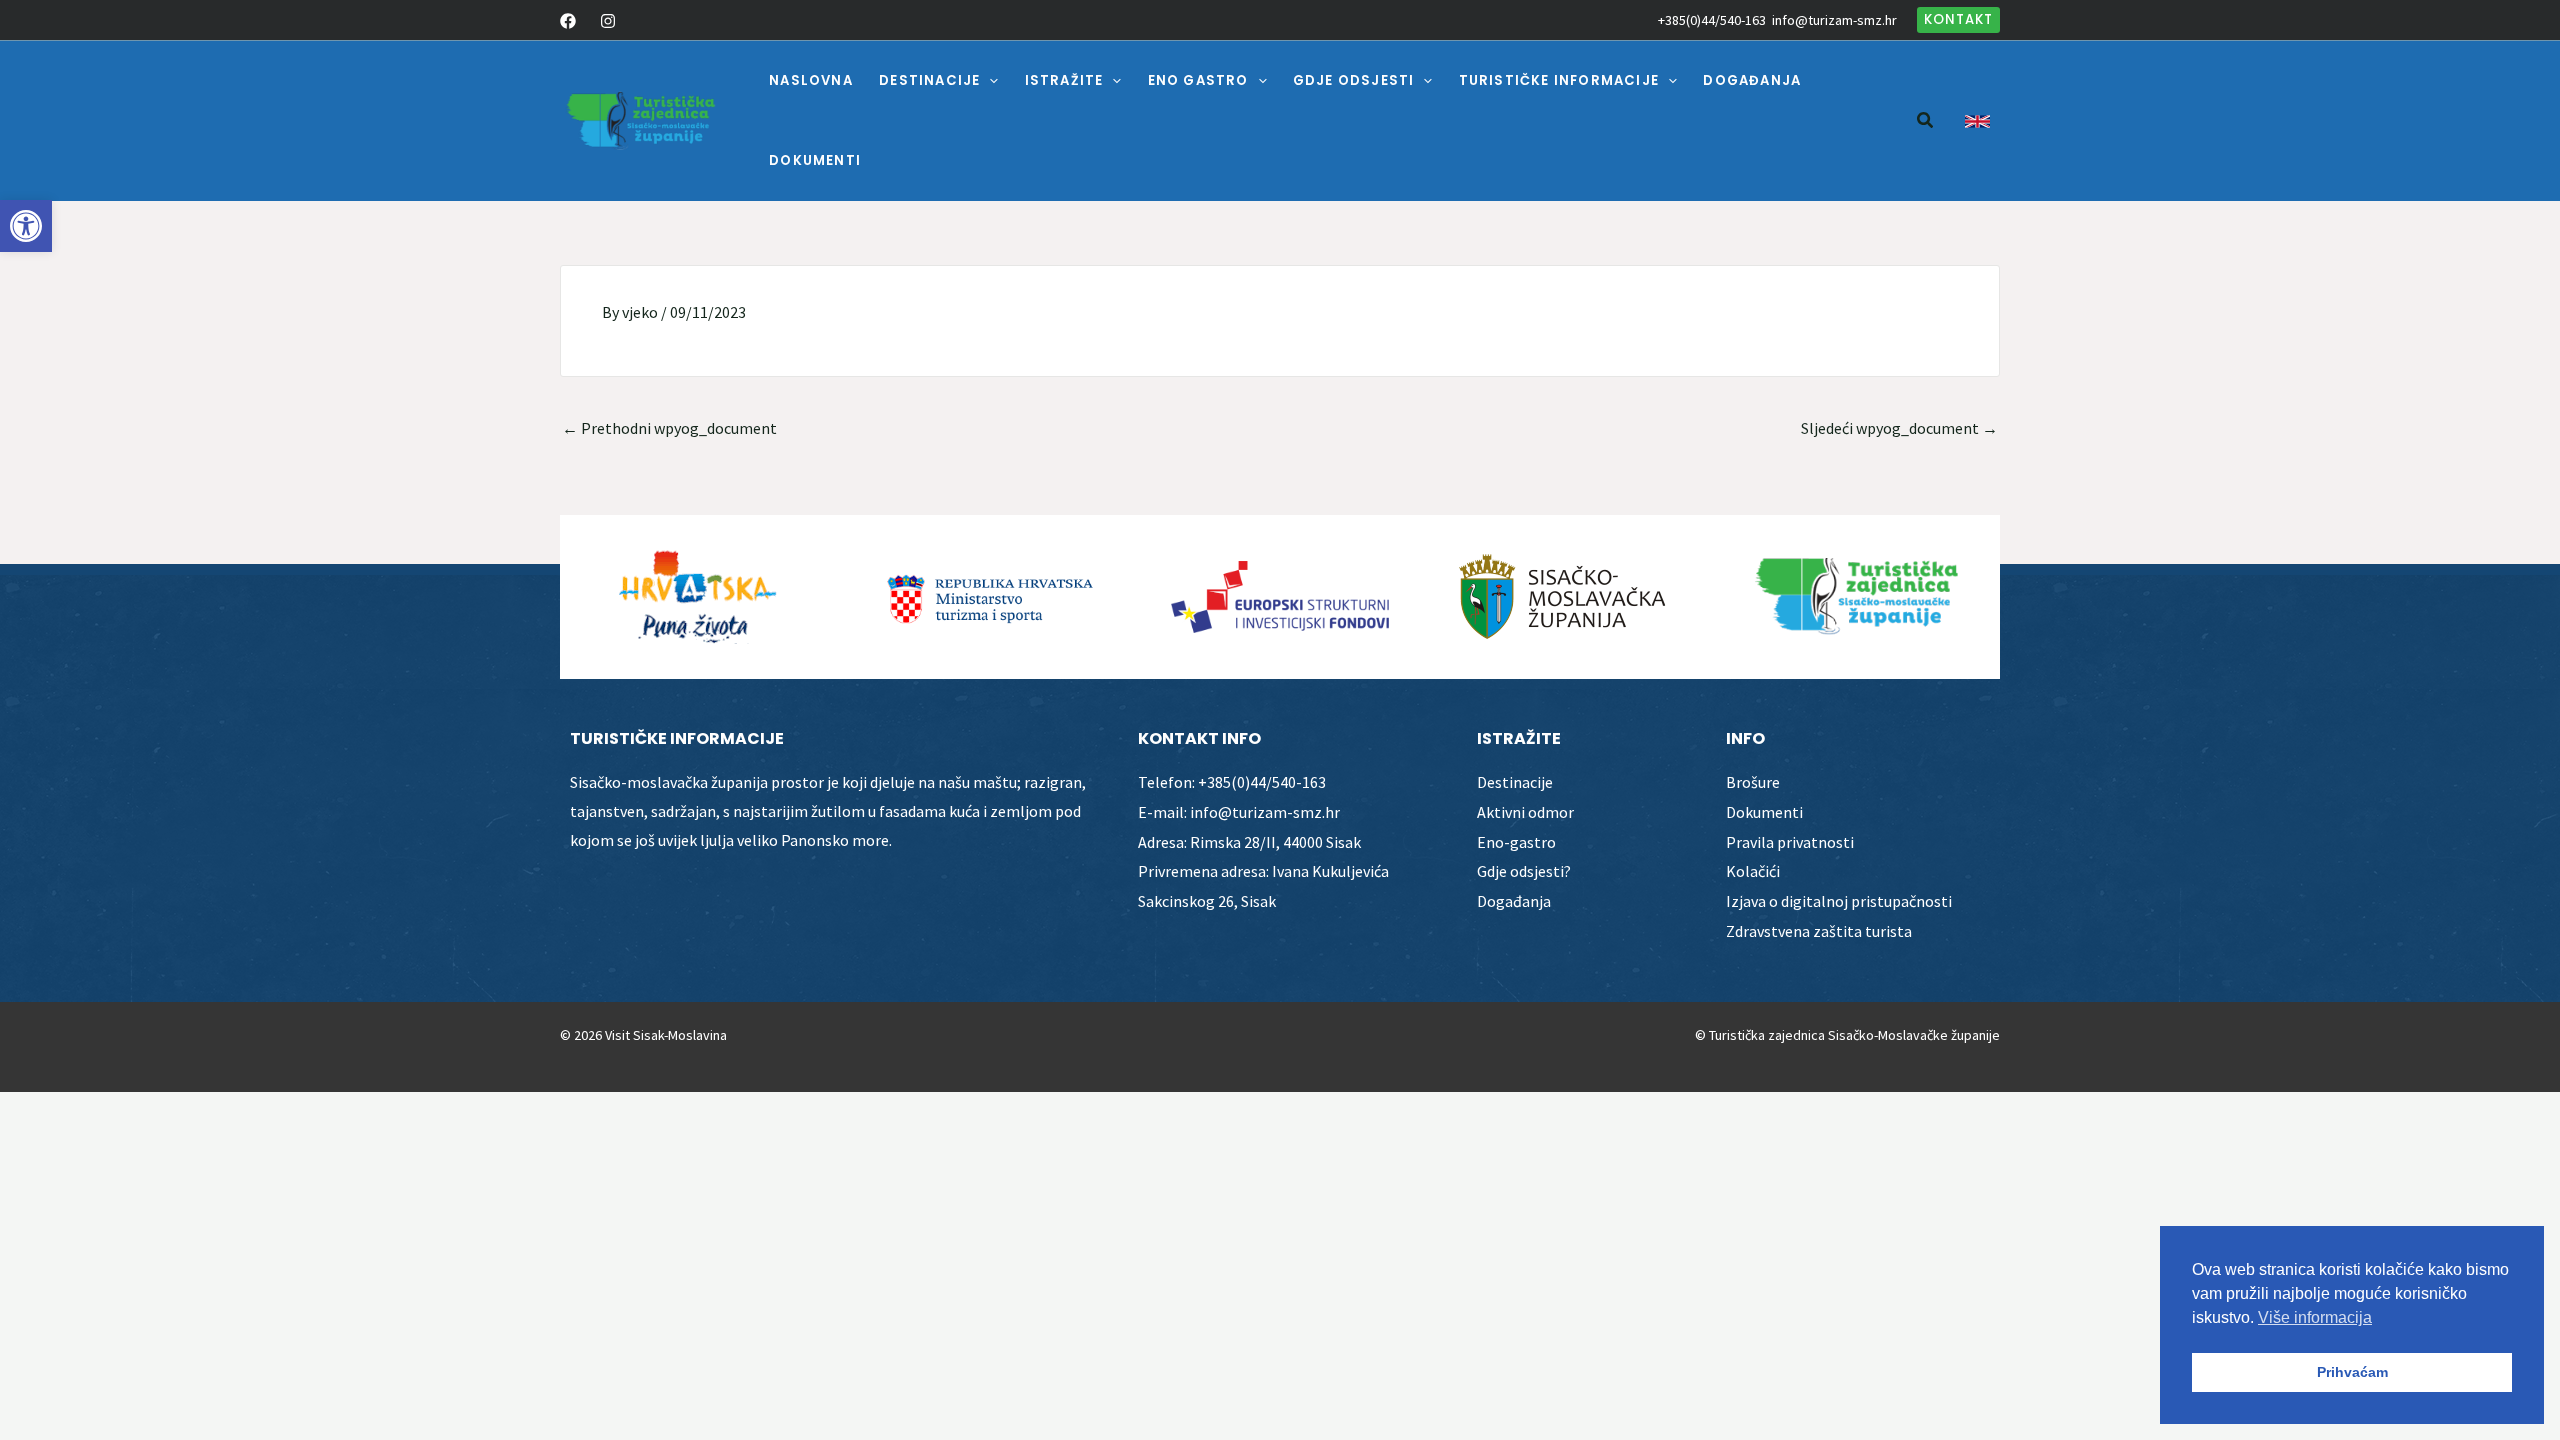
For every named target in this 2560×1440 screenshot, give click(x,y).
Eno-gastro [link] (1516, 842)
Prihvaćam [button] (2352, 1372)
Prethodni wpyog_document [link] (669, 428)
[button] (989, 81)
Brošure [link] (1753, 782)
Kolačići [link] (1753, 871)
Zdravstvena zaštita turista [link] (1819, 931)
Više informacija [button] (2315, 1317)
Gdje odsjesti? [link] (1524, 871)
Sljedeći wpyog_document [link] (1899, 428)
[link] (26, 226)
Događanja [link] (1514, 901)
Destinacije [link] (1515, 782)
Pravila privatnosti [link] (1790, 842)
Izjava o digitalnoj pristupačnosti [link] (1839, 901)
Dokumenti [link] (1764, 812)
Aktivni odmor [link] (1525, 812)
